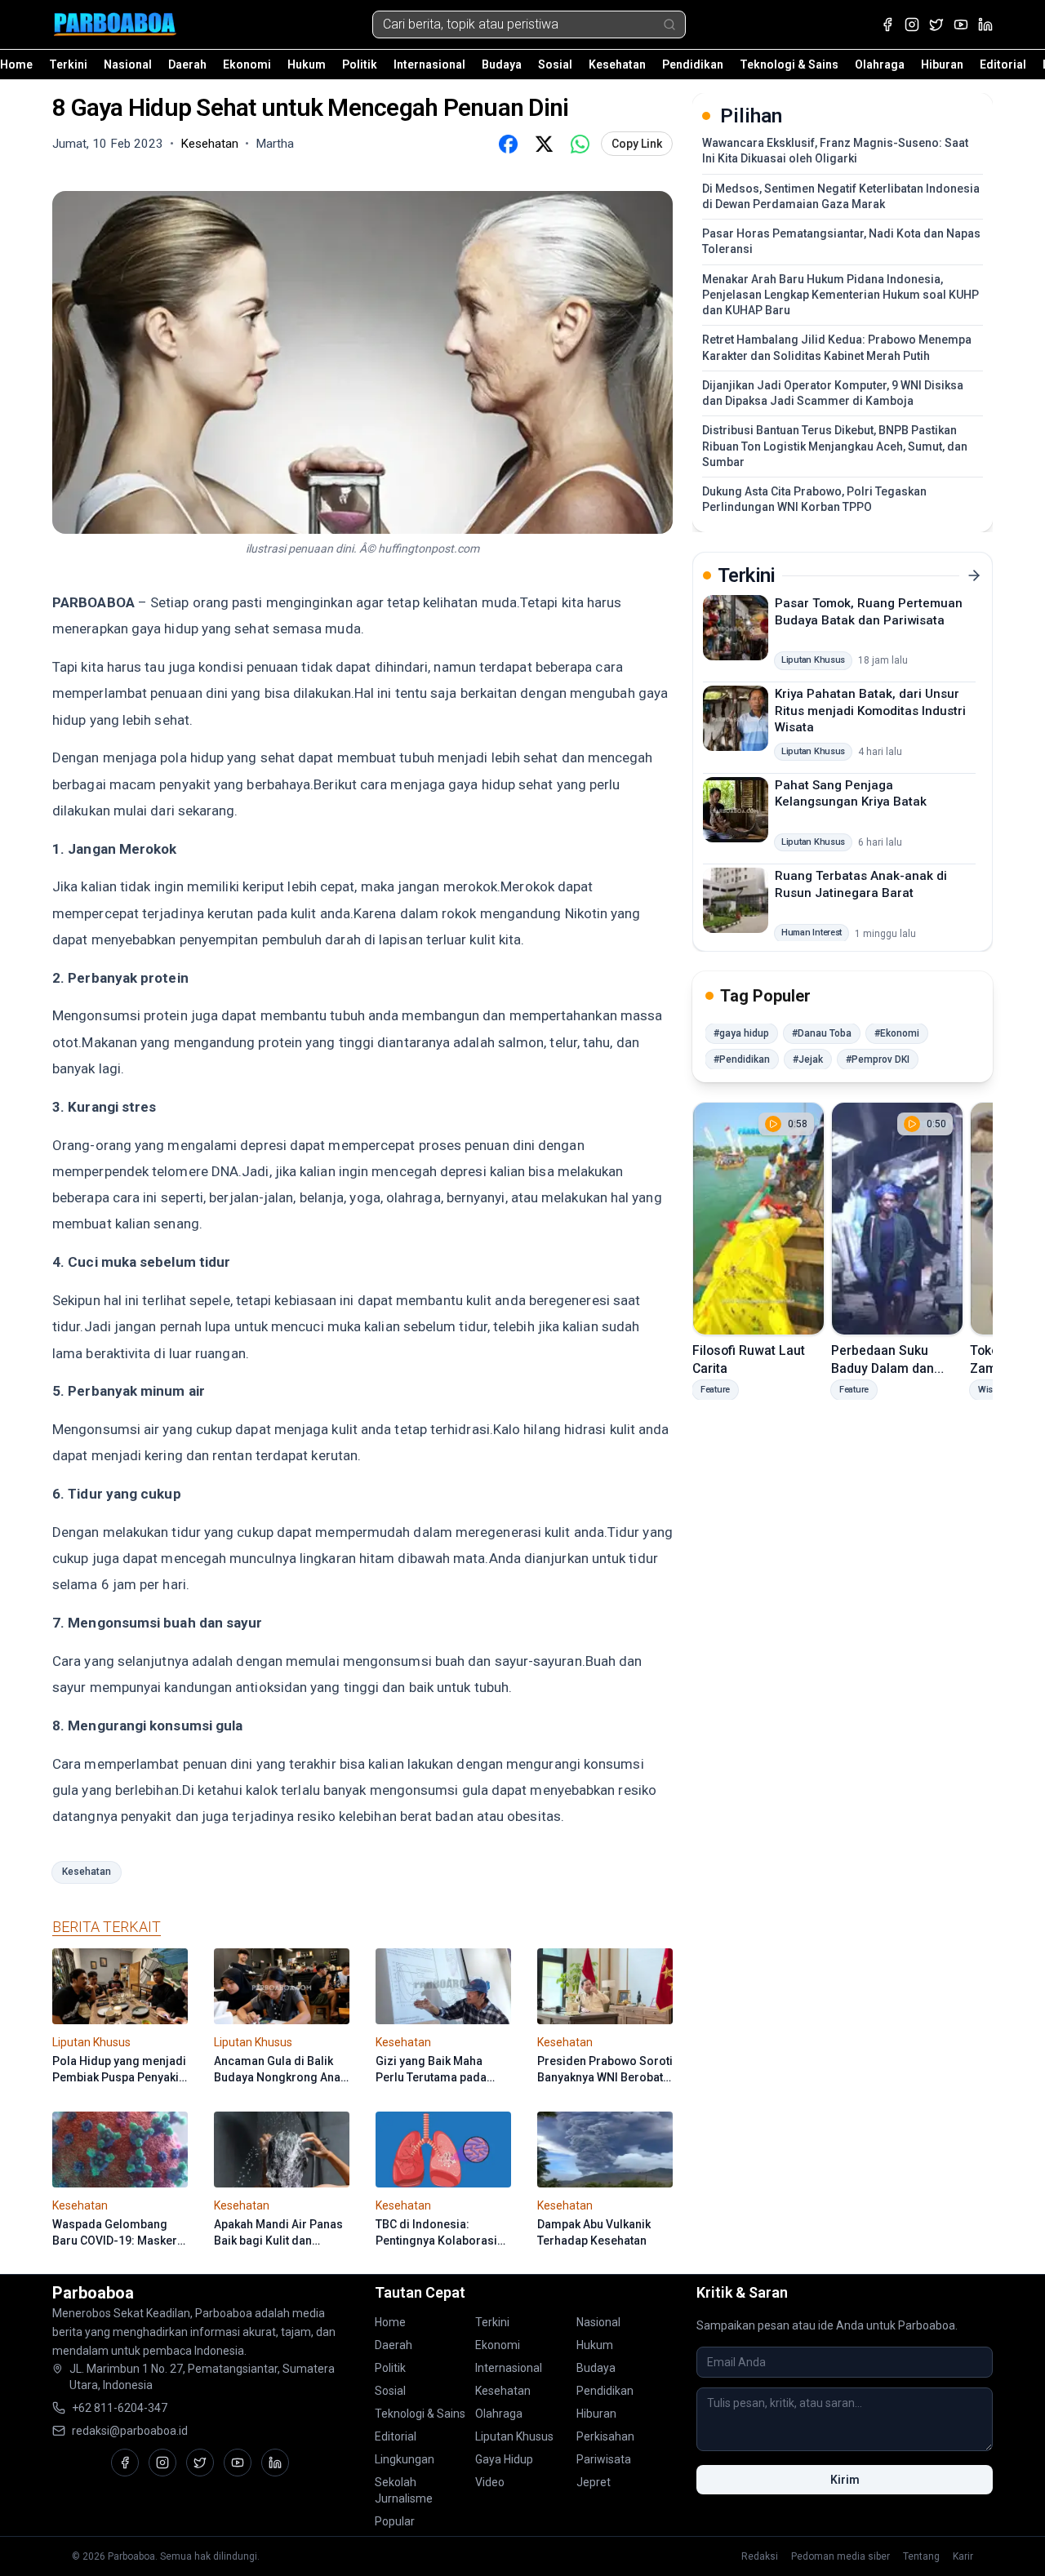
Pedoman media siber (840, 2556)
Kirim (845, 2480)
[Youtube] (961, 24)
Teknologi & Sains (789, 64)
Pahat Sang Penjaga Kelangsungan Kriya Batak (851, 793)
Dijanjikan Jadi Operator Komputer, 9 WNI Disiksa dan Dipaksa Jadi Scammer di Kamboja (833, 393)
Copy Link (637, 144)
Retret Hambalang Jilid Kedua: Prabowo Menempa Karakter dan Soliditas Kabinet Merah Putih (837, 347)
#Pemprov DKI (878, 1059)
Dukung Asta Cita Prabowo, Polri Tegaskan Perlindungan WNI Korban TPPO (814, 499)
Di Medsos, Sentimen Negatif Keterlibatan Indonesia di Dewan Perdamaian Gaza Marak (841, 196)
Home (16, 64)
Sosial (555, 64)
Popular (395, 2521)
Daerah (187, 64)
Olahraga (880, 64)
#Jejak (808, 1059)
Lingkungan (405, 2459)
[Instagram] (912, 24)
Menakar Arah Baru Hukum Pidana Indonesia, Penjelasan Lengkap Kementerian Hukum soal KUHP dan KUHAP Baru (840, 295)
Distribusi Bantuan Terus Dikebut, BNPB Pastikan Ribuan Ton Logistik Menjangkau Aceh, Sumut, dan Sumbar (835, 446)
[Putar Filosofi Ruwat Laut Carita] (758, 1219)
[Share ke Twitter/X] (544, 144)
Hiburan (942, 64)
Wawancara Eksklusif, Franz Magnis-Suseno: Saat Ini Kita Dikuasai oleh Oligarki (835, 151)
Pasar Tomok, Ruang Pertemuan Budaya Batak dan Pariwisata (869, 612)
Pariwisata (604, 2459)
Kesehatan (617, 64)
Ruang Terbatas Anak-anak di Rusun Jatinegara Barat (861, 884)
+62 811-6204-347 (120, 2408)
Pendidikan (693, 64)
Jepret (594, 2482)
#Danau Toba (822, 1033)
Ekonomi (247, 64)
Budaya (502, 64)
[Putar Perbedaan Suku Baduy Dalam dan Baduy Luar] (897, 1219)
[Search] (669, 24)
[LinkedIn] (985, 24)
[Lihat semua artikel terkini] (974, 575)
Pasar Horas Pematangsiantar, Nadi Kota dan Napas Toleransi (841, 241)
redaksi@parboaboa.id (130, 2431)
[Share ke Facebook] (508, 144)
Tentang (921, 2556)
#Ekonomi (897, 1033)
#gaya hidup (741, 1033)
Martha (275, 144)
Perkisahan (605, 2436)
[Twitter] (936, 24)
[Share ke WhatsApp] (580, 144)
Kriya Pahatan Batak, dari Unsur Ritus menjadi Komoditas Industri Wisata (870, 711)
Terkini (68, 64)
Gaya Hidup (504, 2459)
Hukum (307, 64)
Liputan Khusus (514, 2436)
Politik (360, 64)
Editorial (1003, 64)
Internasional (429, 64)
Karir (963, 2556)
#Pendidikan (742, 1059)
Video (490, 2482)
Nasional (128, 64)
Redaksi (760, 2556)
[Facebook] (887, 24)
